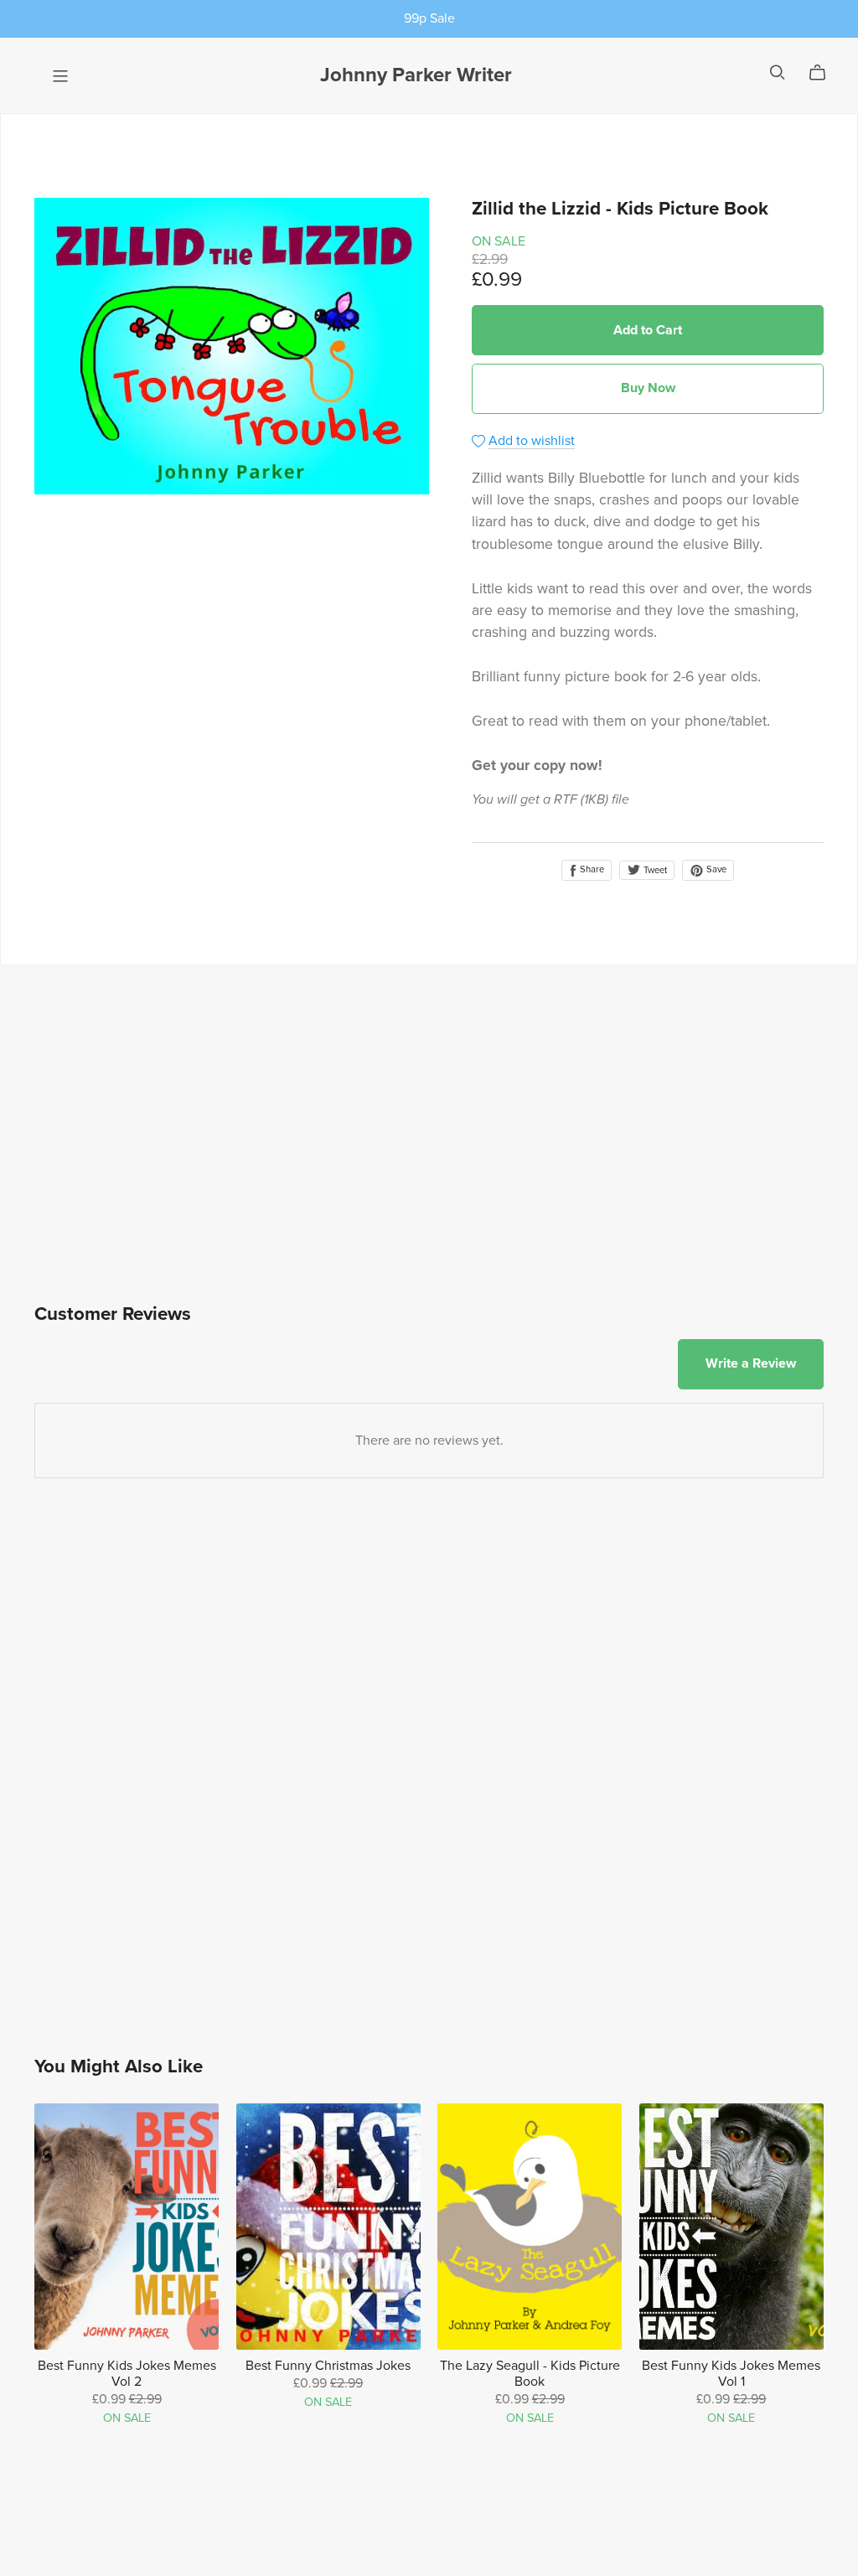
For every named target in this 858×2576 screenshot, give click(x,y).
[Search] (778, 72)
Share (591, 869)
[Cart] (824, 73)
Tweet (654, 870)
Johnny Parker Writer (416, 75)
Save (715, 869)
